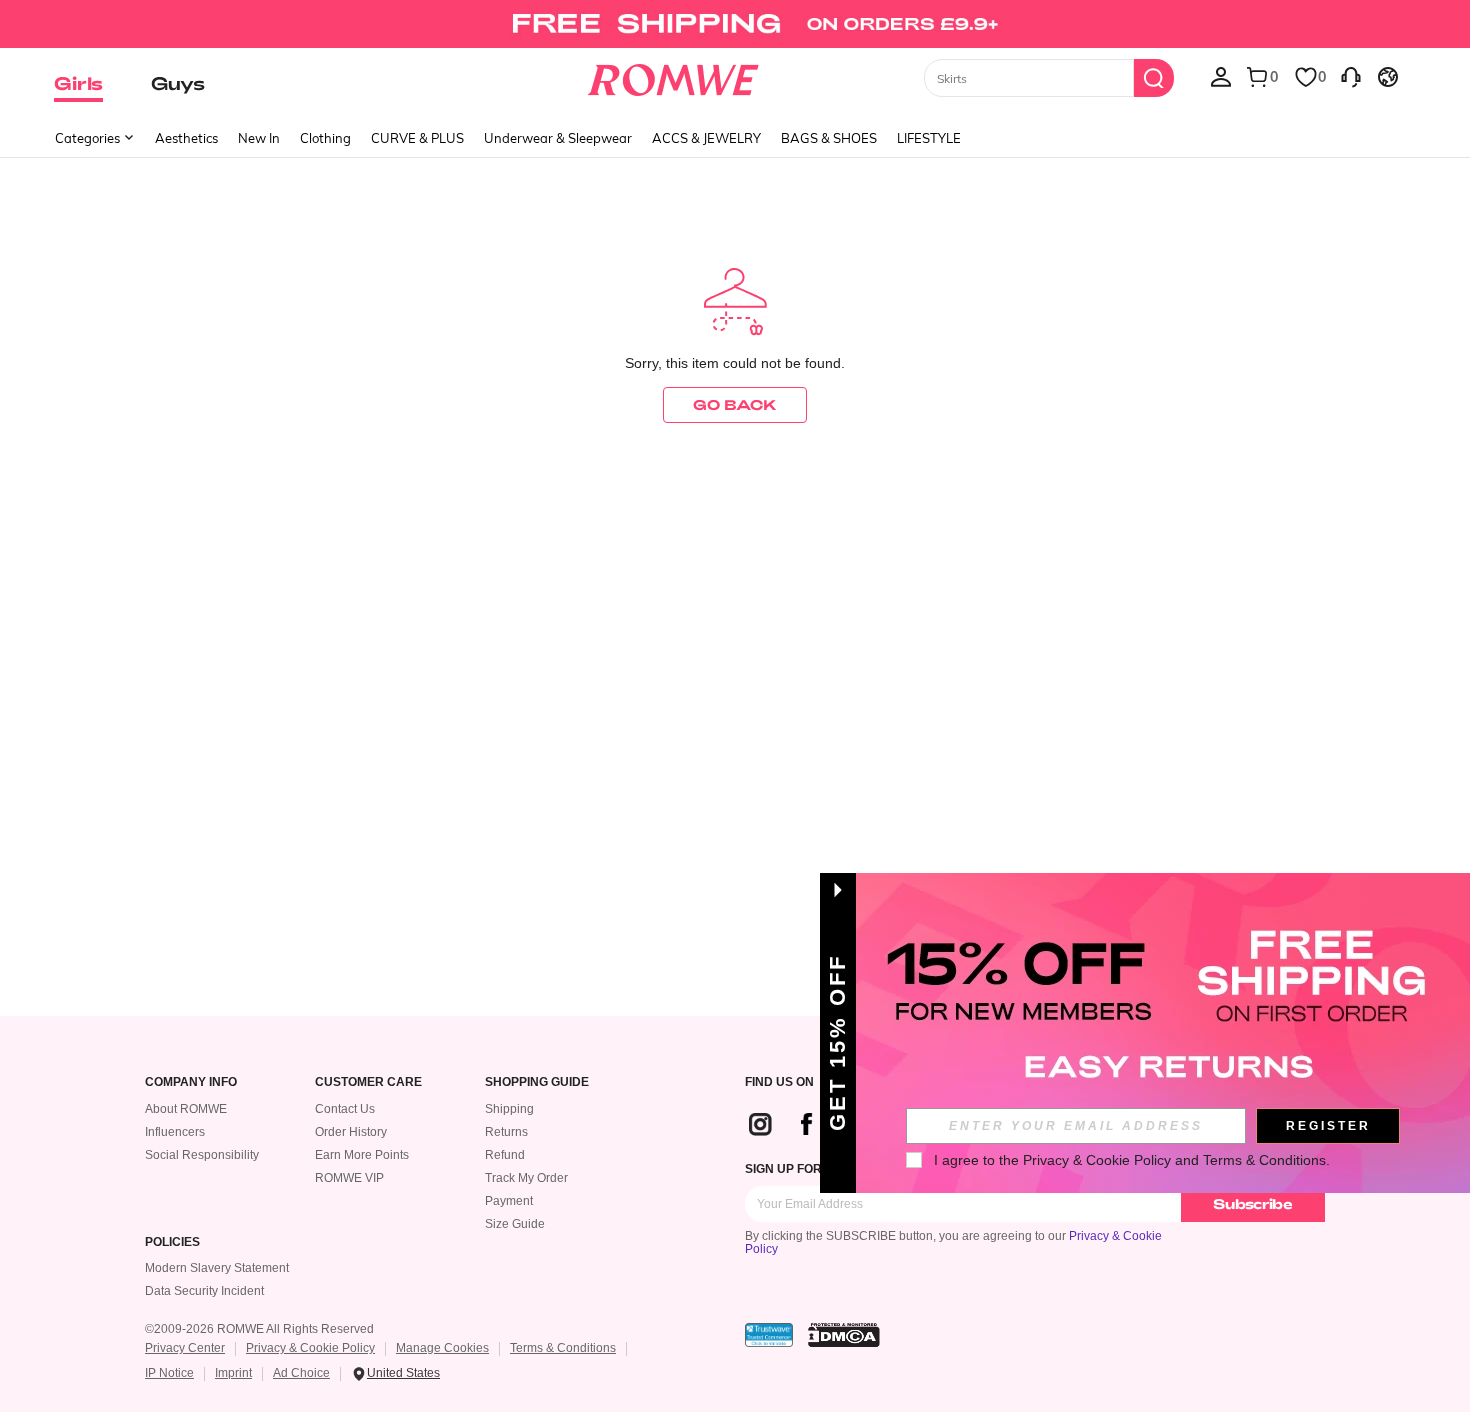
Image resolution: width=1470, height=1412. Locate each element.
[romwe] (673, 76)
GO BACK (735, 404)
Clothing (325, 138)
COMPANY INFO (191, 1082)
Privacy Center (185, 1348)
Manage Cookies (442, 1348)
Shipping (509, 1109)
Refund (505, 1155)
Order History (351, 1132)
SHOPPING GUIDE (537, 1082)
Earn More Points (362, 1155)
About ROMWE (186, 1109)
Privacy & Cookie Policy (310, 1348)
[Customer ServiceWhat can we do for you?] (1351, 76)
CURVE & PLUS (417, 138)
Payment (509, 1201)
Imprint (233, 1373)
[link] (734, 24)
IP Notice (169, 1373)
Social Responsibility (202, 1155)
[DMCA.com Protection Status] (844, 1335)
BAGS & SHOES (829, 138)
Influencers (175, 1132)
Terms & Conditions (563, 1348)
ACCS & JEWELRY (706, 138)
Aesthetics (186, 138)
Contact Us (345, 1109)
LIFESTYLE (929, 138)
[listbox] (1221, 76)
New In (259, 138)
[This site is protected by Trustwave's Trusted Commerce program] (769, 1335)
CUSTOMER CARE (368, 1082)
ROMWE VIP (349, 1178)
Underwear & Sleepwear (558, 138)
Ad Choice (301, 1373)
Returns (506, 1132)
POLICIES (172, 1242)
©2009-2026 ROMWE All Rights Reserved (259, 1329)
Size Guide (515, 1224)
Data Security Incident (204, 1291)
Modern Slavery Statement (217, 1268)
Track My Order (526, 1178)
